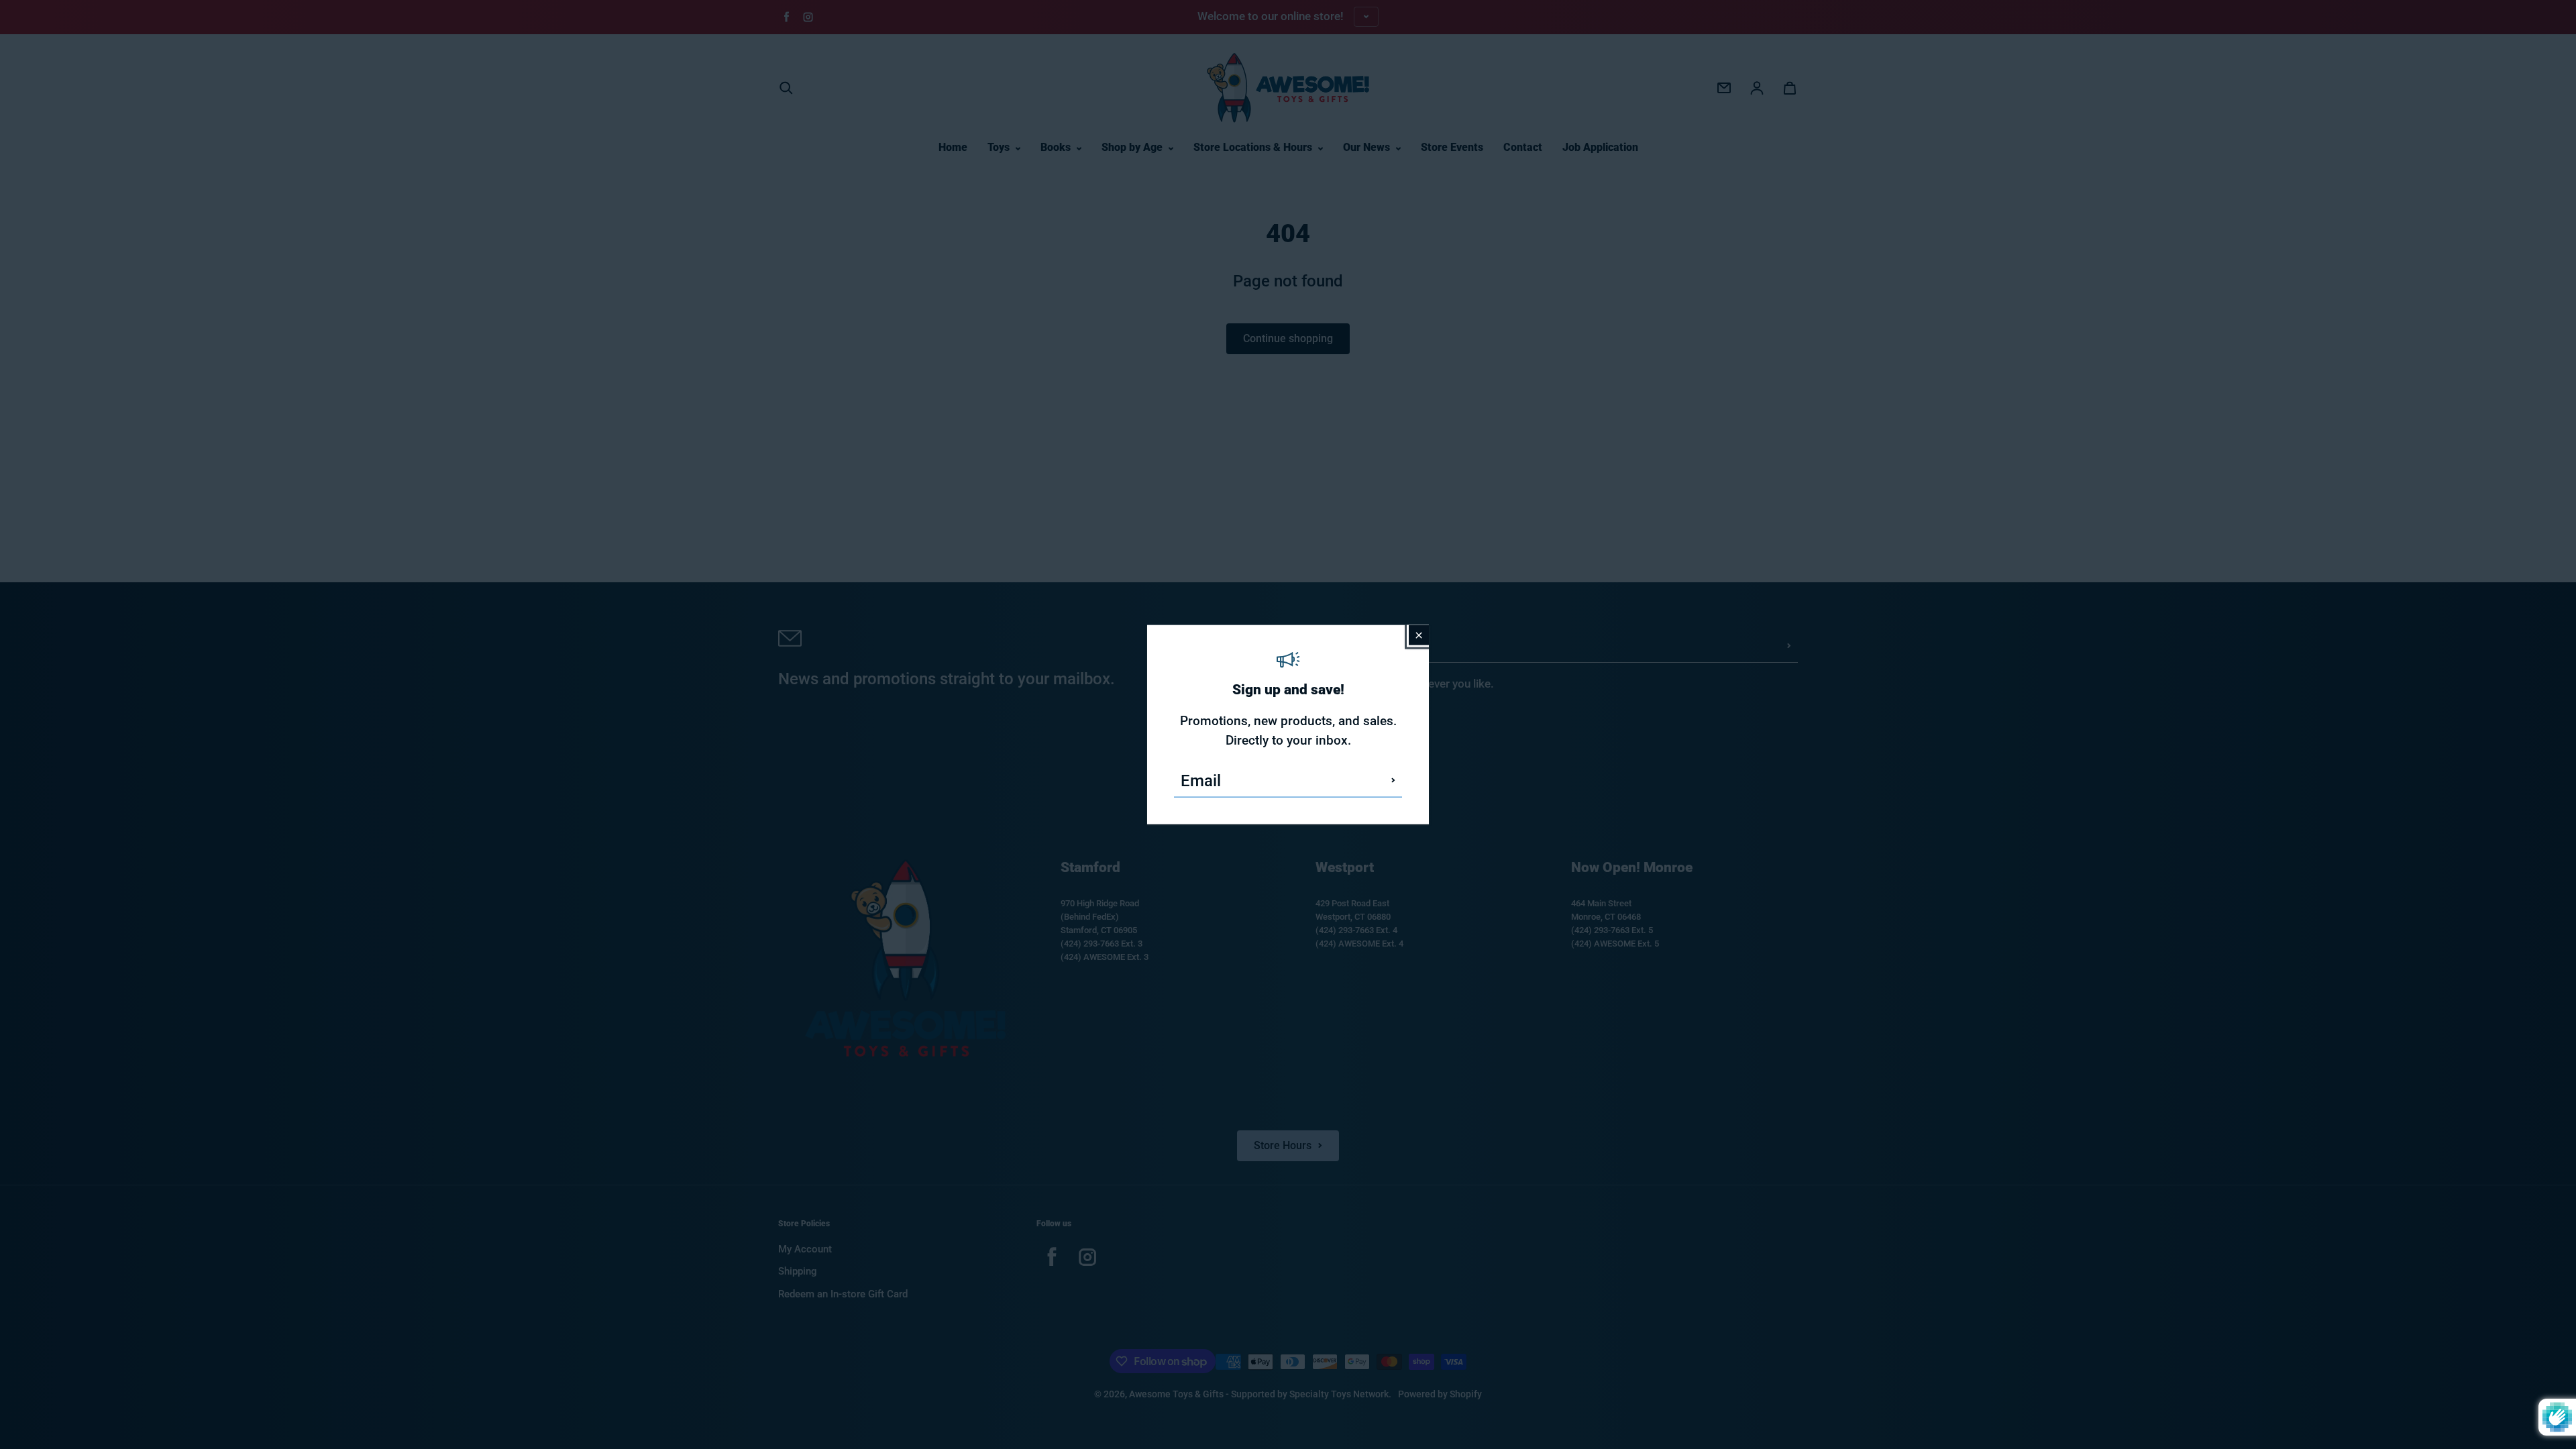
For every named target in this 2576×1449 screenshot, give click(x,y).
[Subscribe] (1393, 780)
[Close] (1419, 635)
